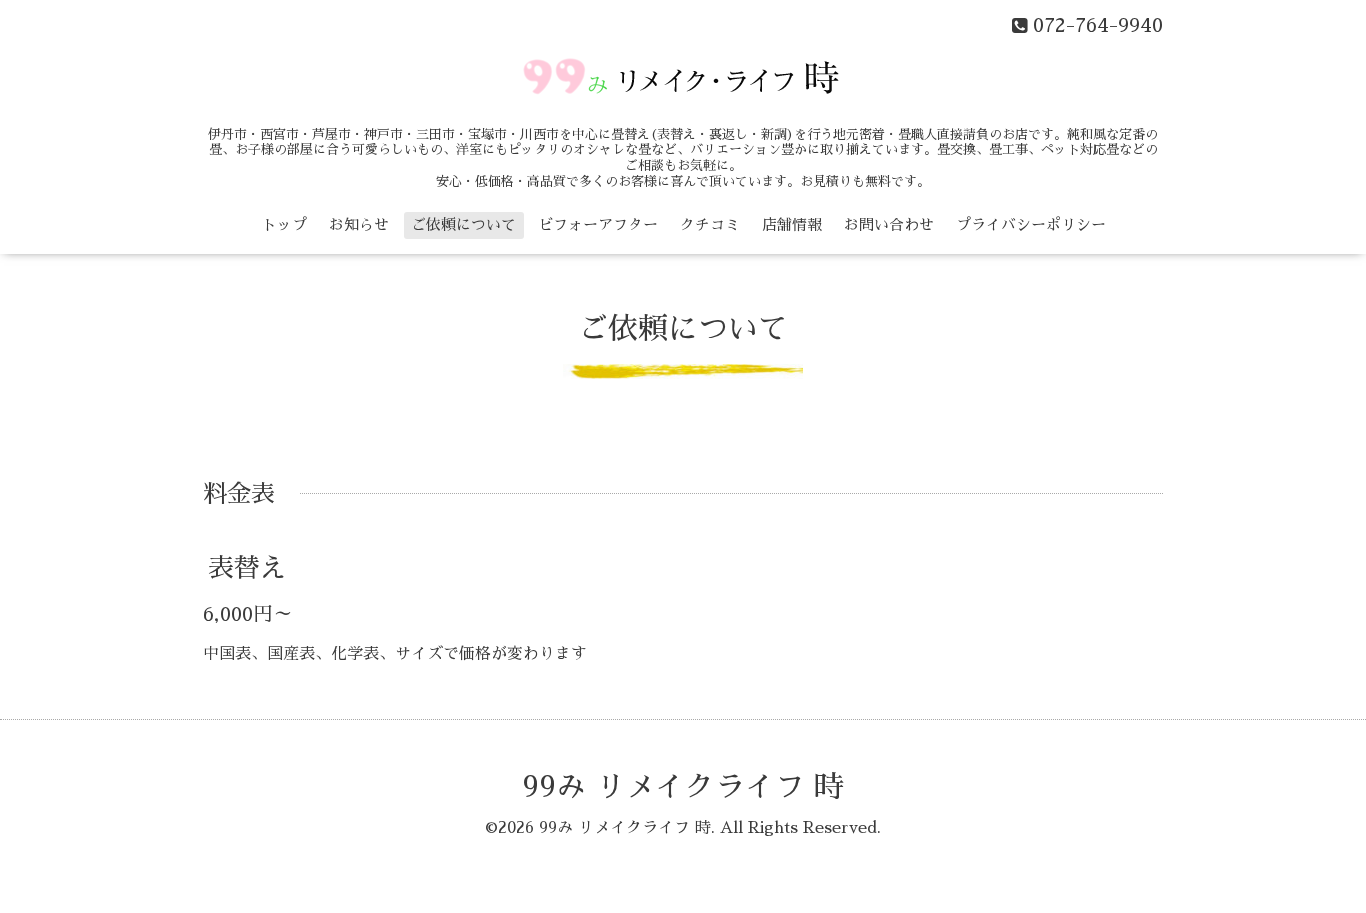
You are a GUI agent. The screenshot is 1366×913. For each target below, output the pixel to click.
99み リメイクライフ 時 (683, 787)
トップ (284, 224)
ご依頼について (463, 224)
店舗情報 (792, 224)
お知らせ (359, 224)
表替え (247, 568)
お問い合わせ (889, 224)
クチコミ (710, 224)
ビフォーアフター (598, 224)
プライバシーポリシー (1031, 224)
